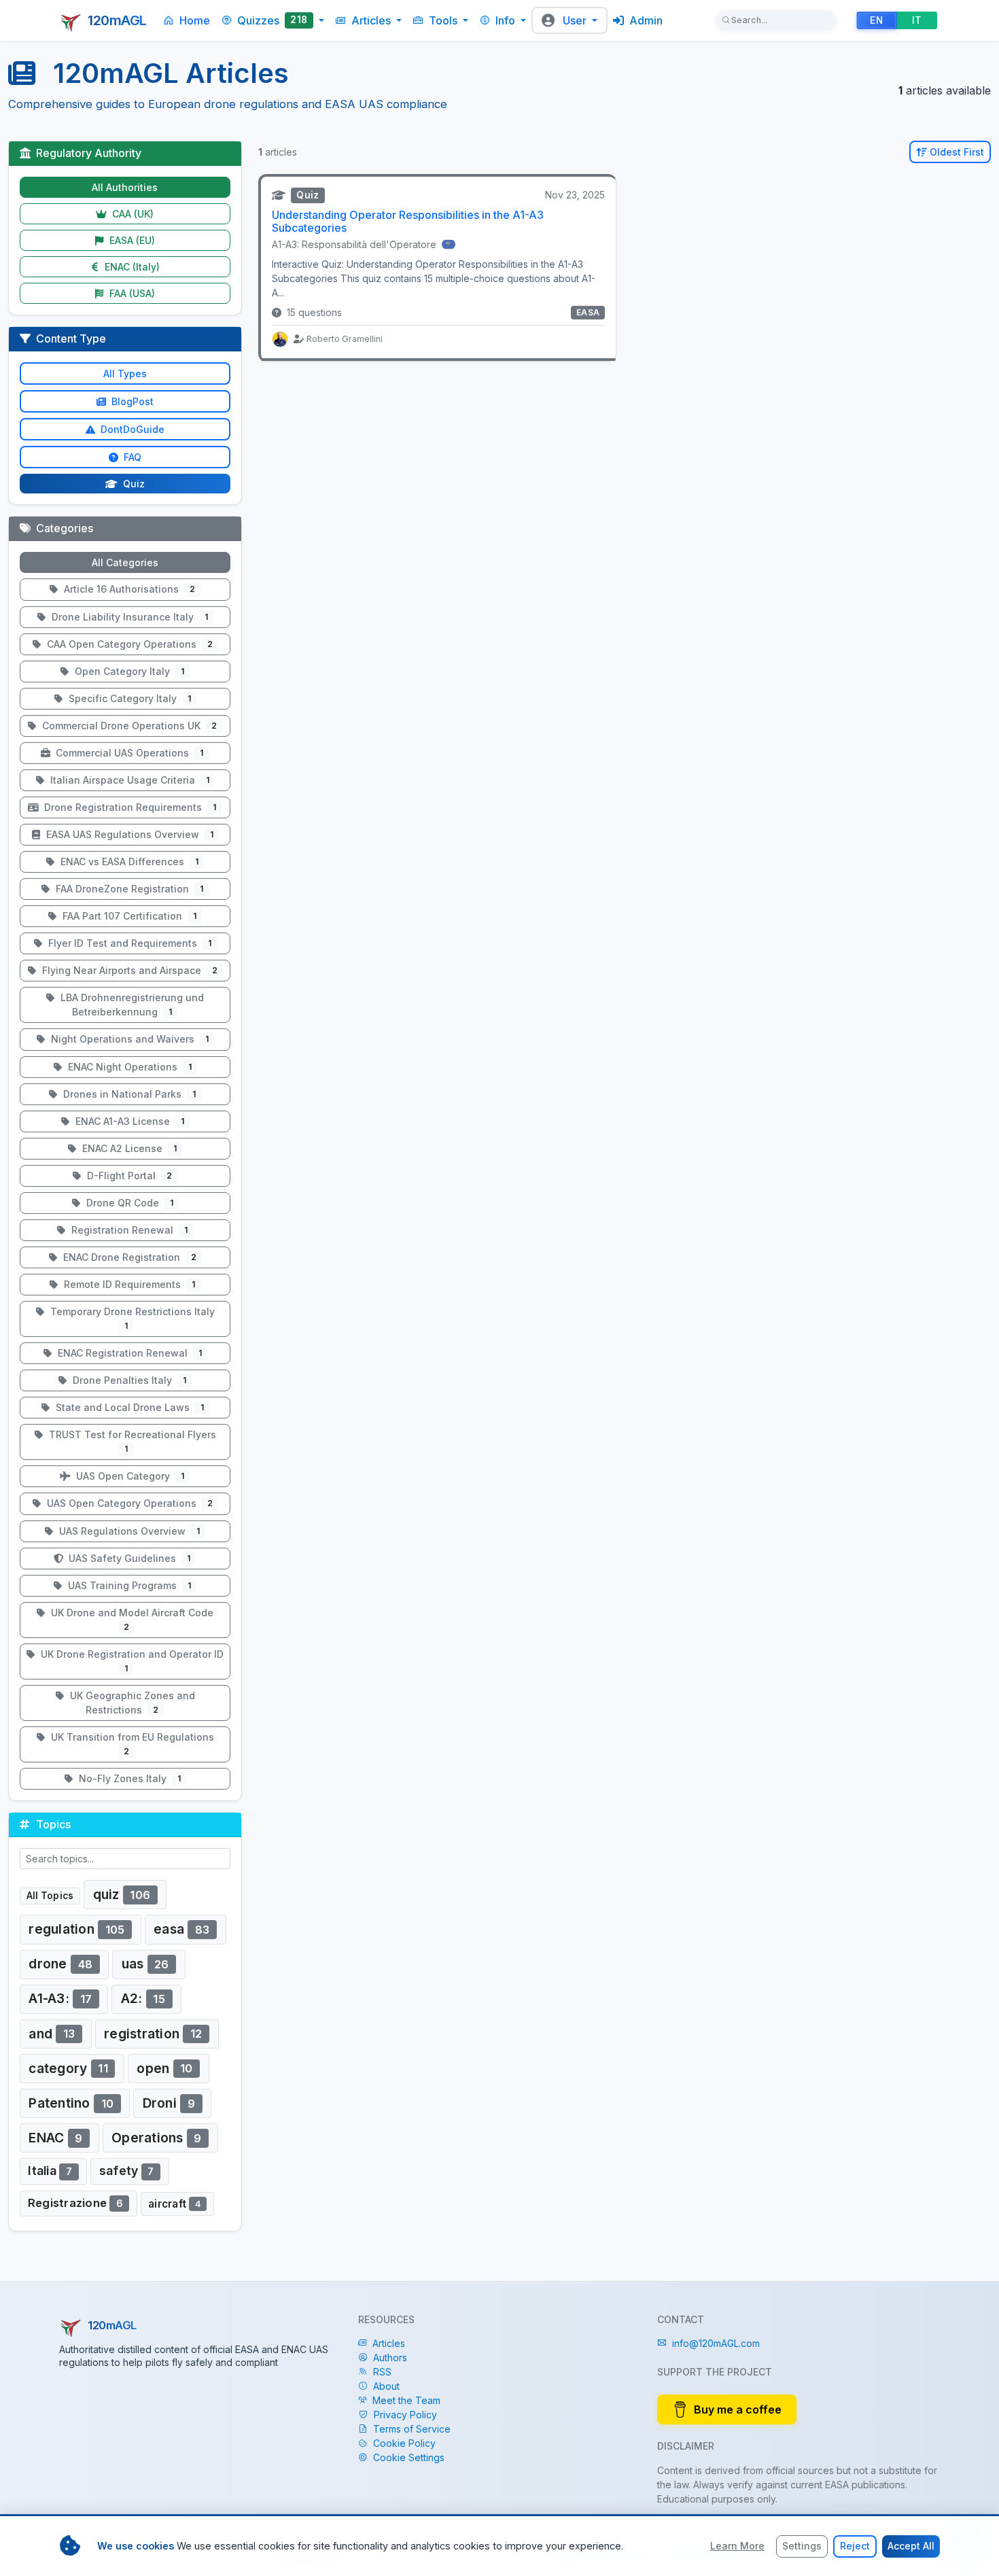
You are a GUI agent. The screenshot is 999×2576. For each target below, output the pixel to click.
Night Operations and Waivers (128, 1039)
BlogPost (131, 401)
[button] (273, 20)
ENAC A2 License (128, 1148)
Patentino (71, 2103)
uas (145, 1964)
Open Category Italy (128, 671)
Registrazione (75, 2203)
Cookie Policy (404, 2443)
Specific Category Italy (128, 698)
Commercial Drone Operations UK (128, 726)
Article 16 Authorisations (128, 589)
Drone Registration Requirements (129, 807)
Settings (802, 2546)
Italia (50, 2171)
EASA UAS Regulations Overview (128, 834)
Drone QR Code (128, 1203)
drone (60, 1964)
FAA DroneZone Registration (128, 889)
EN (876, 20)
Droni (169, 2103)
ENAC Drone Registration (128, 1257)
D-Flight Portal (128, 1176)
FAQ (131, 457)
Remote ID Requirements (128, 1284)
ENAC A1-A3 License (128, 1121)
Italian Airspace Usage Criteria (128, 780)
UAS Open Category (129, 1476)
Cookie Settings (409, 2457)
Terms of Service (412, 2429)
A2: (143, 1998)
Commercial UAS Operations (128, 753)
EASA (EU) (131, 240)
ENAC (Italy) (131, 267)
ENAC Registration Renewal (128, 1353)
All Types (125, 373)
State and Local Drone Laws (128, 1407)
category (68, 2068)
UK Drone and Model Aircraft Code (131, 1619)
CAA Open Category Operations (128, 644)
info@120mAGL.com (716, 2343)
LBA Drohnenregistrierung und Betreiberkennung (131, 1005)
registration (153, 2033)
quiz (122, 1894)
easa (181, 1929)
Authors (390, 2357)
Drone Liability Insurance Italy (128, 617)
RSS (382, 2372)
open (164, 2068)
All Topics (50, 1896)
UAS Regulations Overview (128, 1531)
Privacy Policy (405, 2415)
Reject (855, 2546)
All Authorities (125, 187)
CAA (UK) (132, 214)
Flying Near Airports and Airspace (128, 970)
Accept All (911, 2546)
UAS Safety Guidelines (128, 1558)
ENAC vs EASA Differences (128, 861)
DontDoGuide (131, 429)
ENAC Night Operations (128, 1067)
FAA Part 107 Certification (128, 916)
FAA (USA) (131, 293)
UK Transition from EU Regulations (131, 1744)
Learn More (737, 2546)
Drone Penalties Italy (128, 1380)
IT (917, 20)
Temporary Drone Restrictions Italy (131, 1318)
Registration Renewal (128, 1230)
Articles (389, 2343)
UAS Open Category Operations (128, 1503)
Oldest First (957, 152)
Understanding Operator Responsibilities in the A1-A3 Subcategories (408, 221)
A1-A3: (60, 1998)
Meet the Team (406, 2400)
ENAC (55, 2138)
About (386, 2386)
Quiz (133, 484)
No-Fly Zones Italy (128, 1778)
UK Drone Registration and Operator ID (131, 1661)
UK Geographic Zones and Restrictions (131, 1703)
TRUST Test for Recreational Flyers (131, 1441)
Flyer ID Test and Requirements (128, 943)
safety (127, 2171)
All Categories (125, 562)
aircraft (175, 2203)
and (52, 2033)
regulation (76, 1929)
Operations (157, 2138)
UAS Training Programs (128, 1585)
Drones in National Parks (128, 1094)
